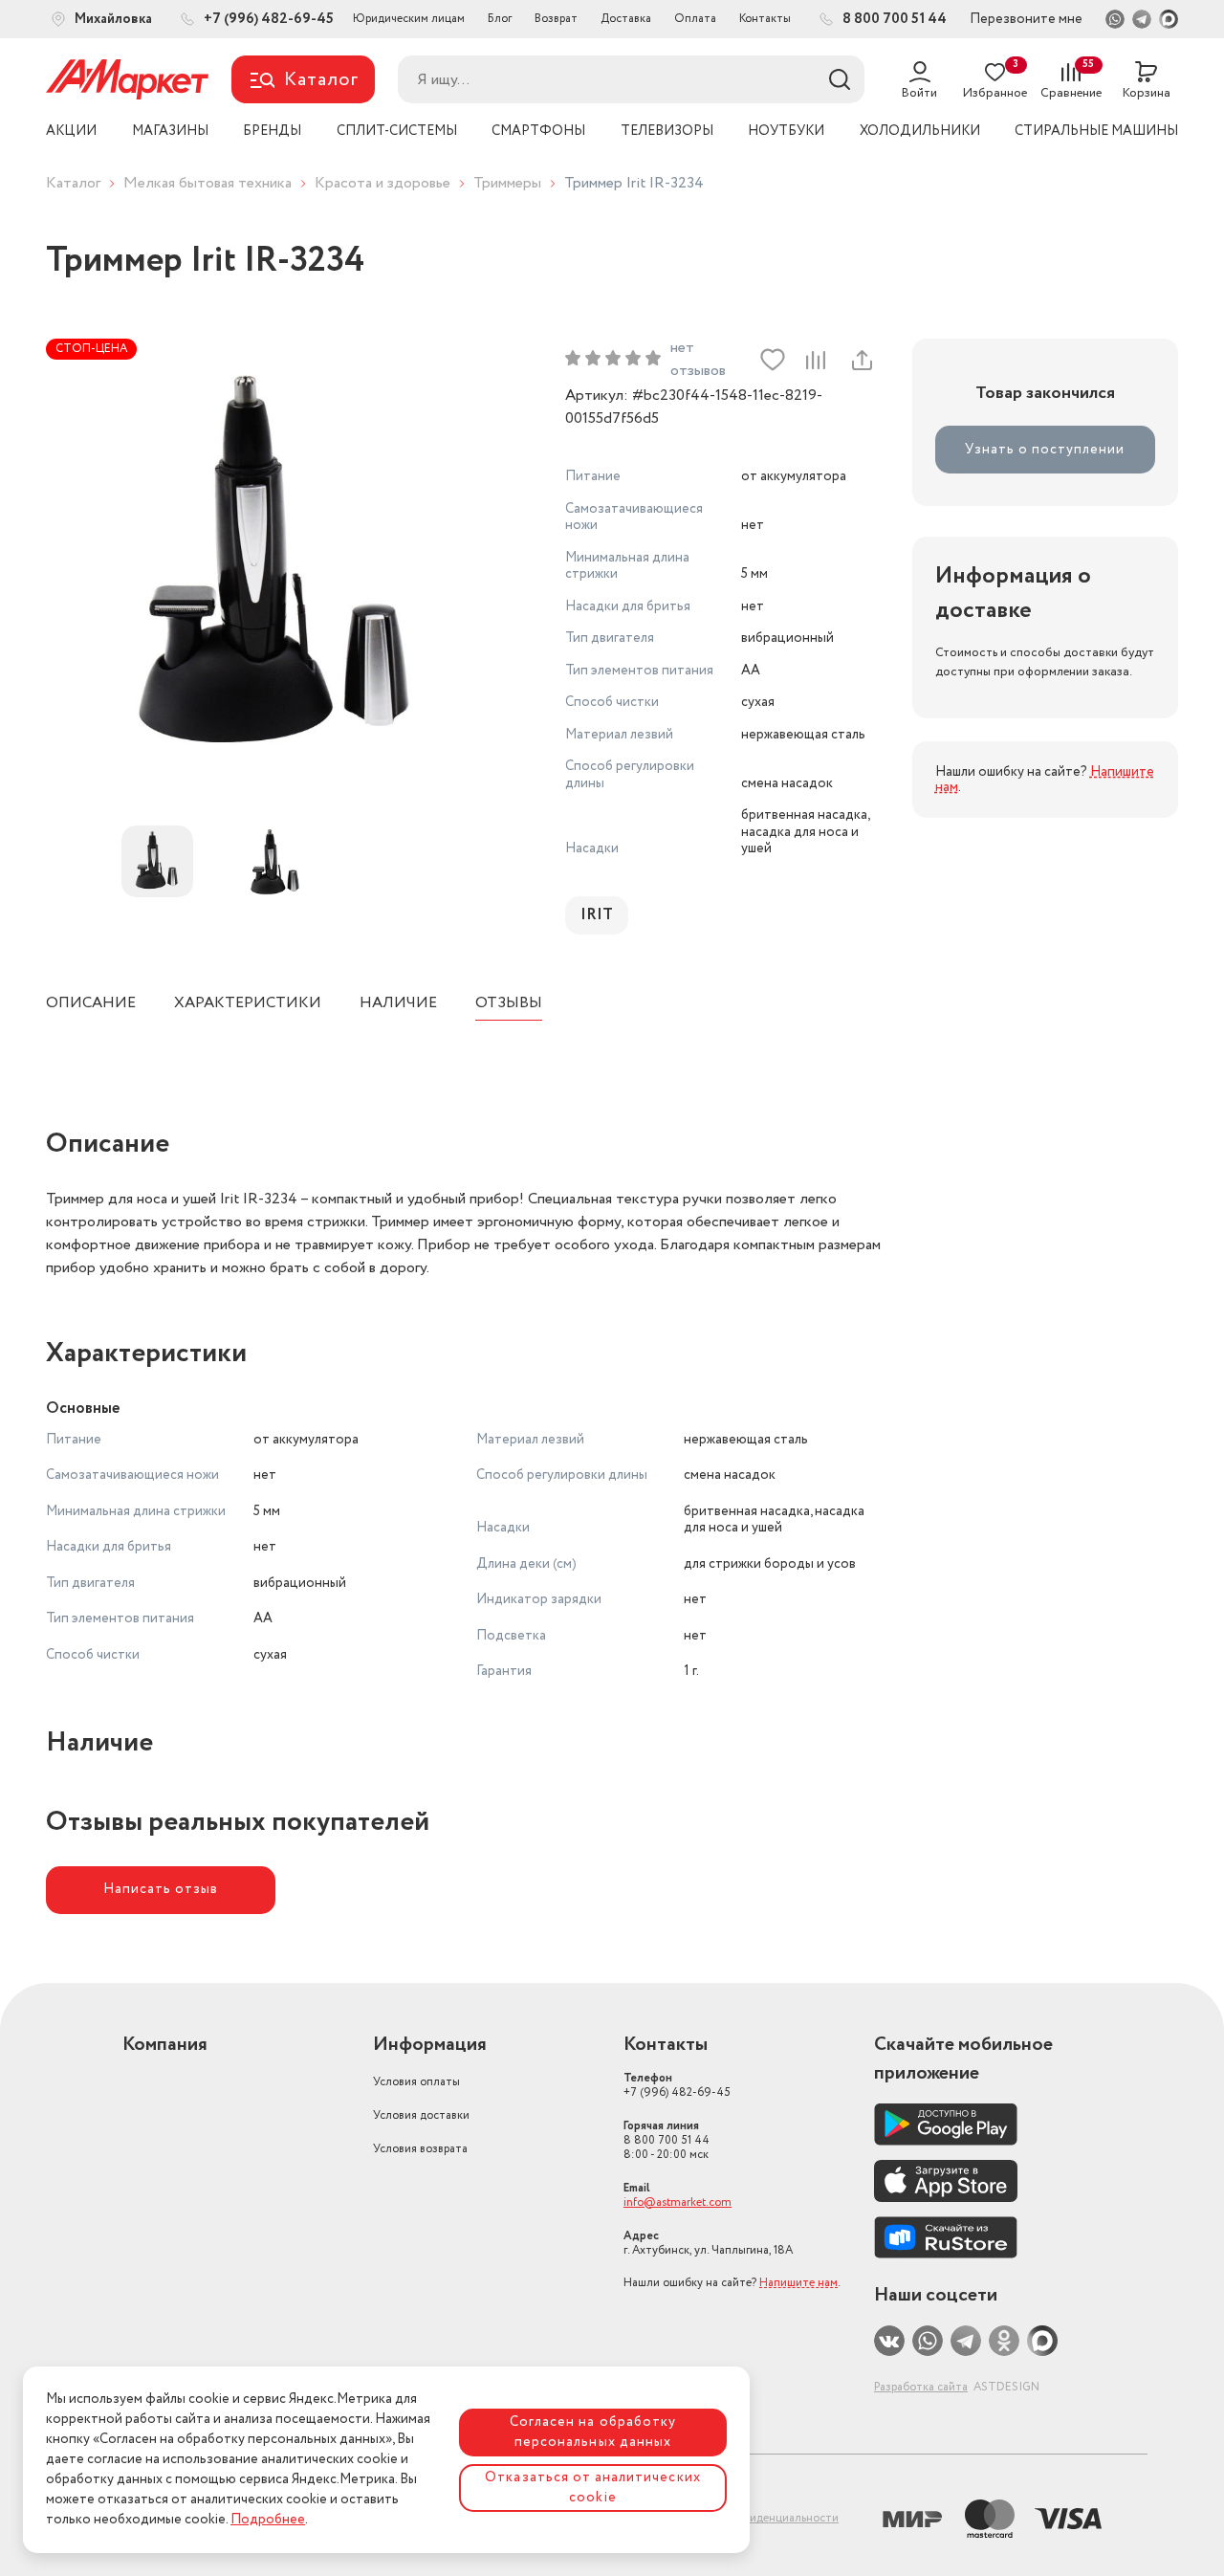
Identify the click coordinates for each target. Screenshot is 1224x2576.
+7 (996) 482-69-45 (677, 2085)
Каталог (73, 183)
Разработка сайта (921, 2387)
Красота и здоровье (382, 183)
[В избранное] (773, 360)
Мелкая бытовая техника (208, 183)
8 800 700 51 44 (667, 2140)
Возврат (556, 19)
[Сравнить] (816, 360)
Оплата (695, 19)
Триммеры (507, 183)
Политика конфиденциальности (753, 2518)
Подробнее (268, 2520)
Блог (500, 19)
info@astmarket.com (678, 2202)
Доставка (626, 19)
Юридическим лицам (409, 19)
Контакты (765, 19)
